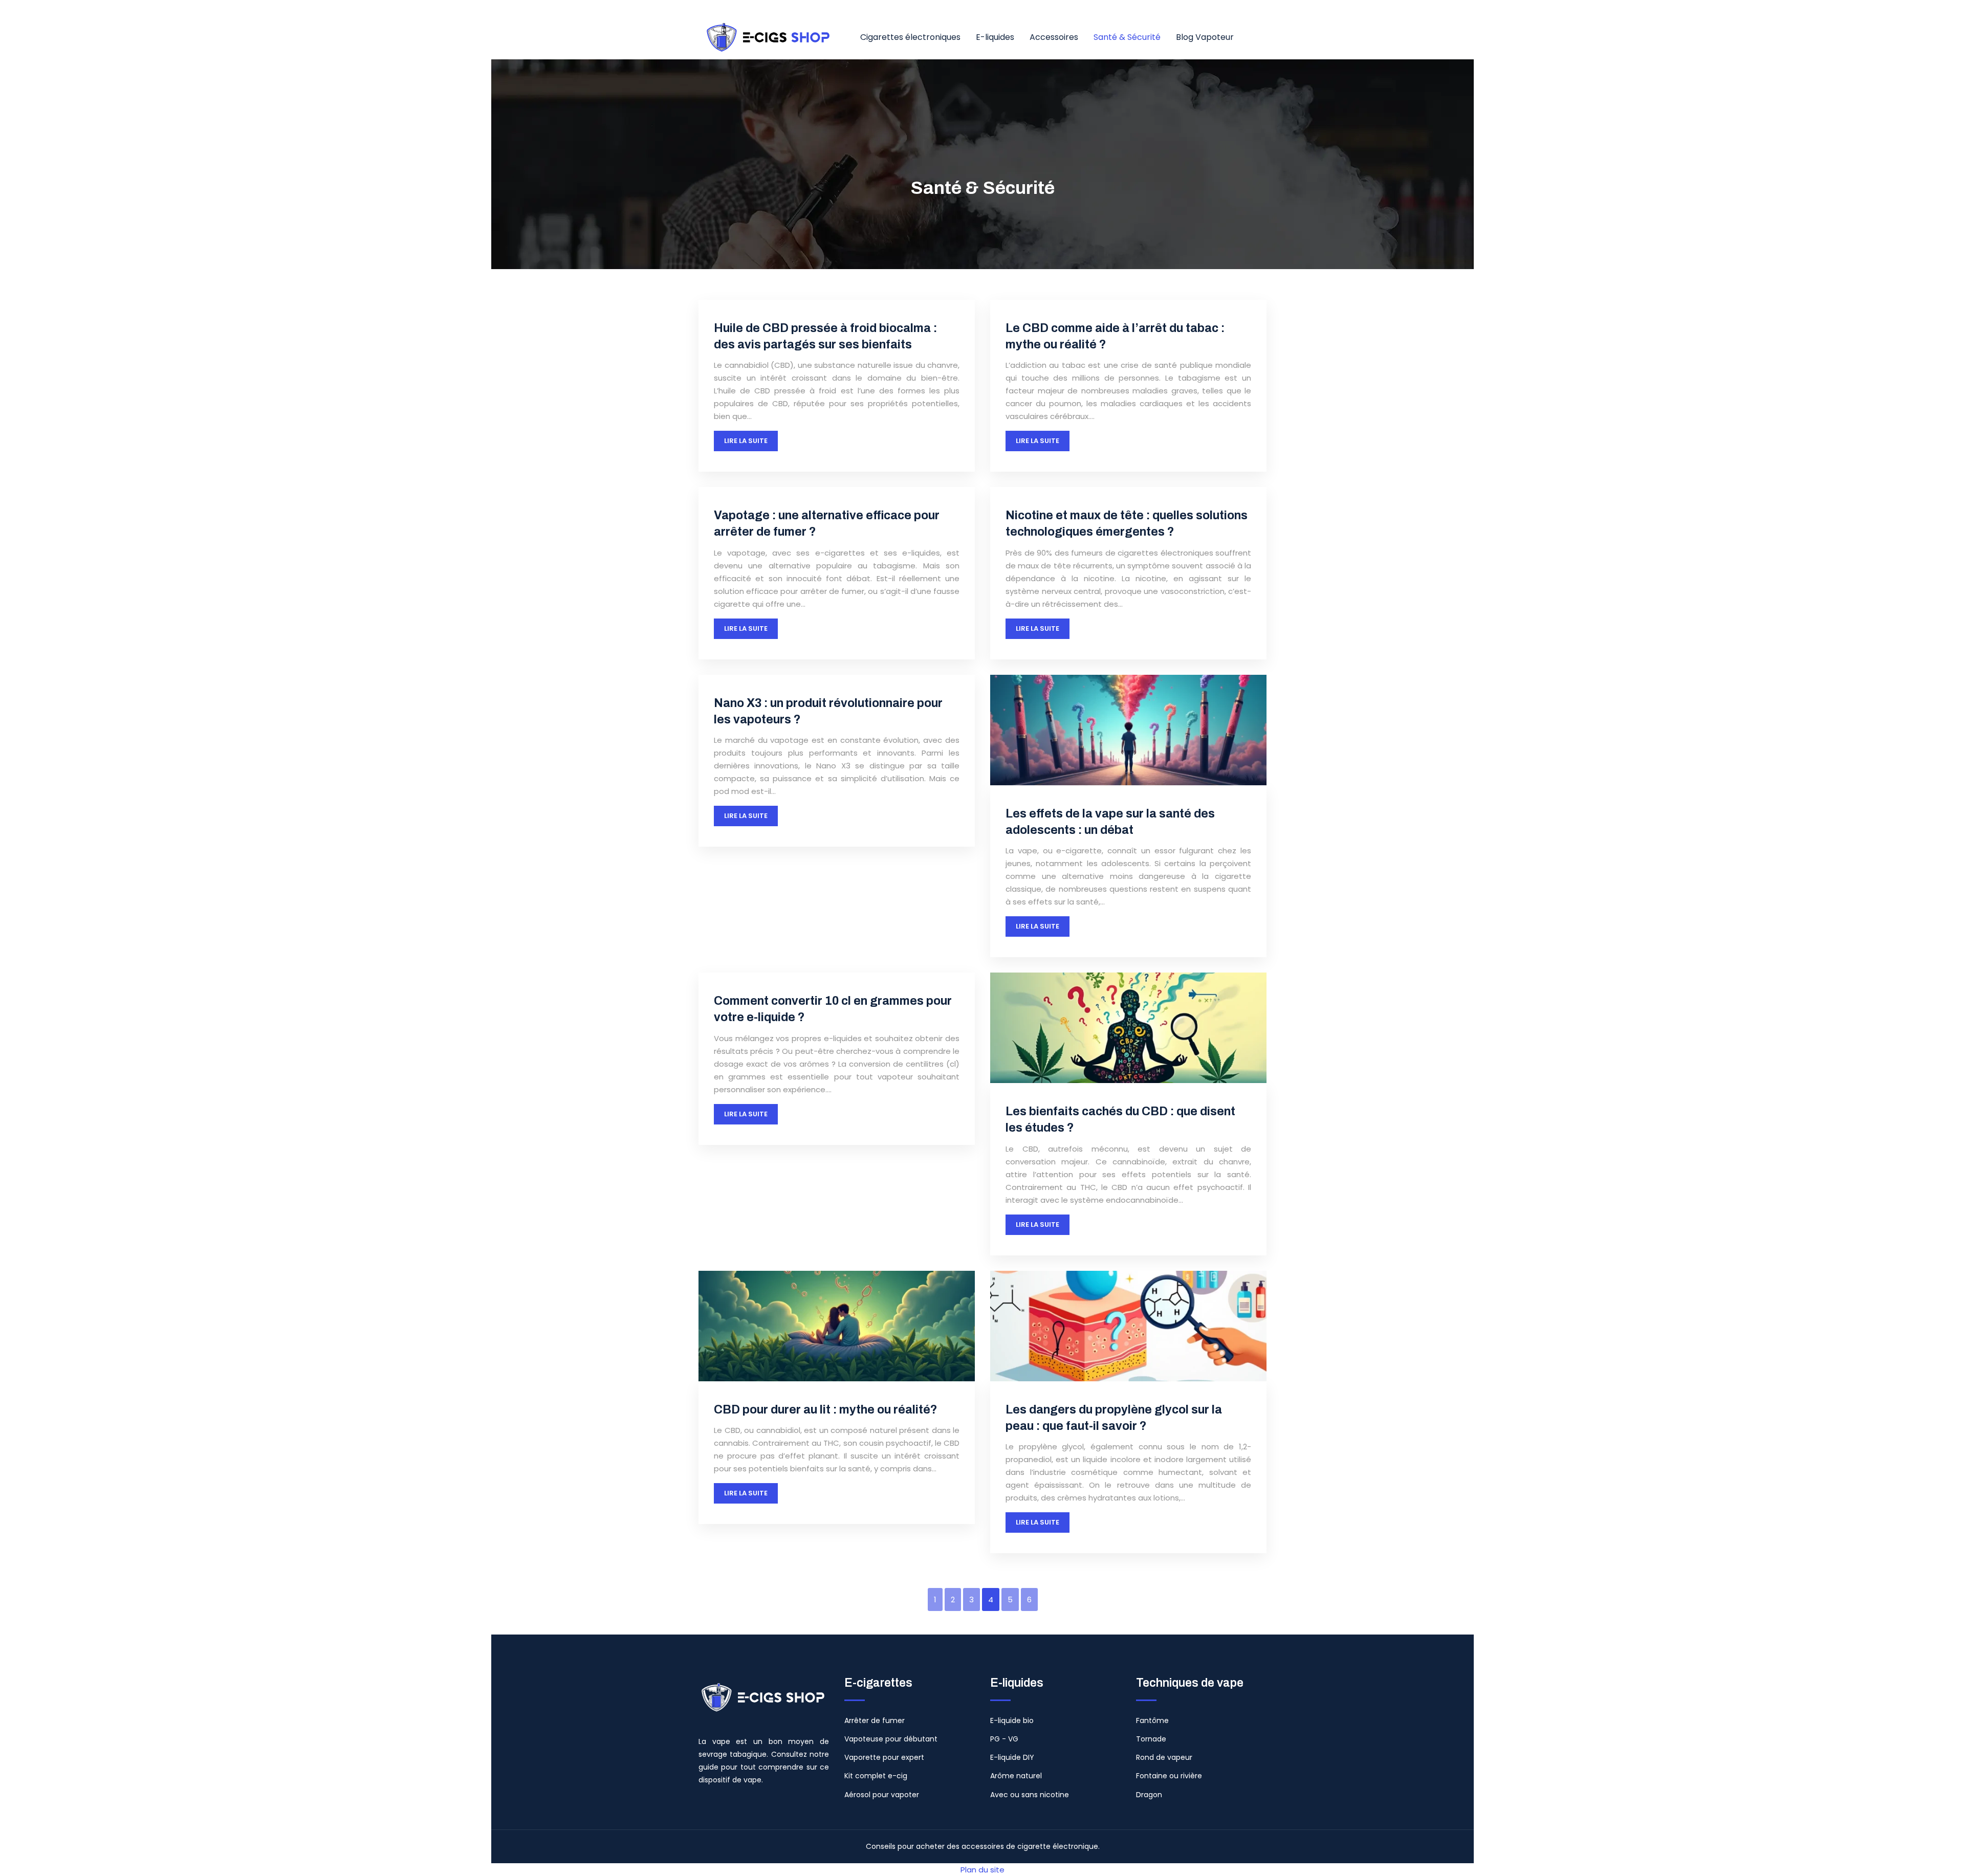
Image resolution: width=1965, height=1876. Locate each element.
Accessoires (1054, 37)
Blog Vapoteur (1205, 37)
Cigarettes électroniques (910, 37)
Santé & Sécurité (1127, 37)
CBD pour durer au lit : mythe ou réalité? (826, 1410)
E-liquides (995, 37)
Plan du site (982, 1870)
